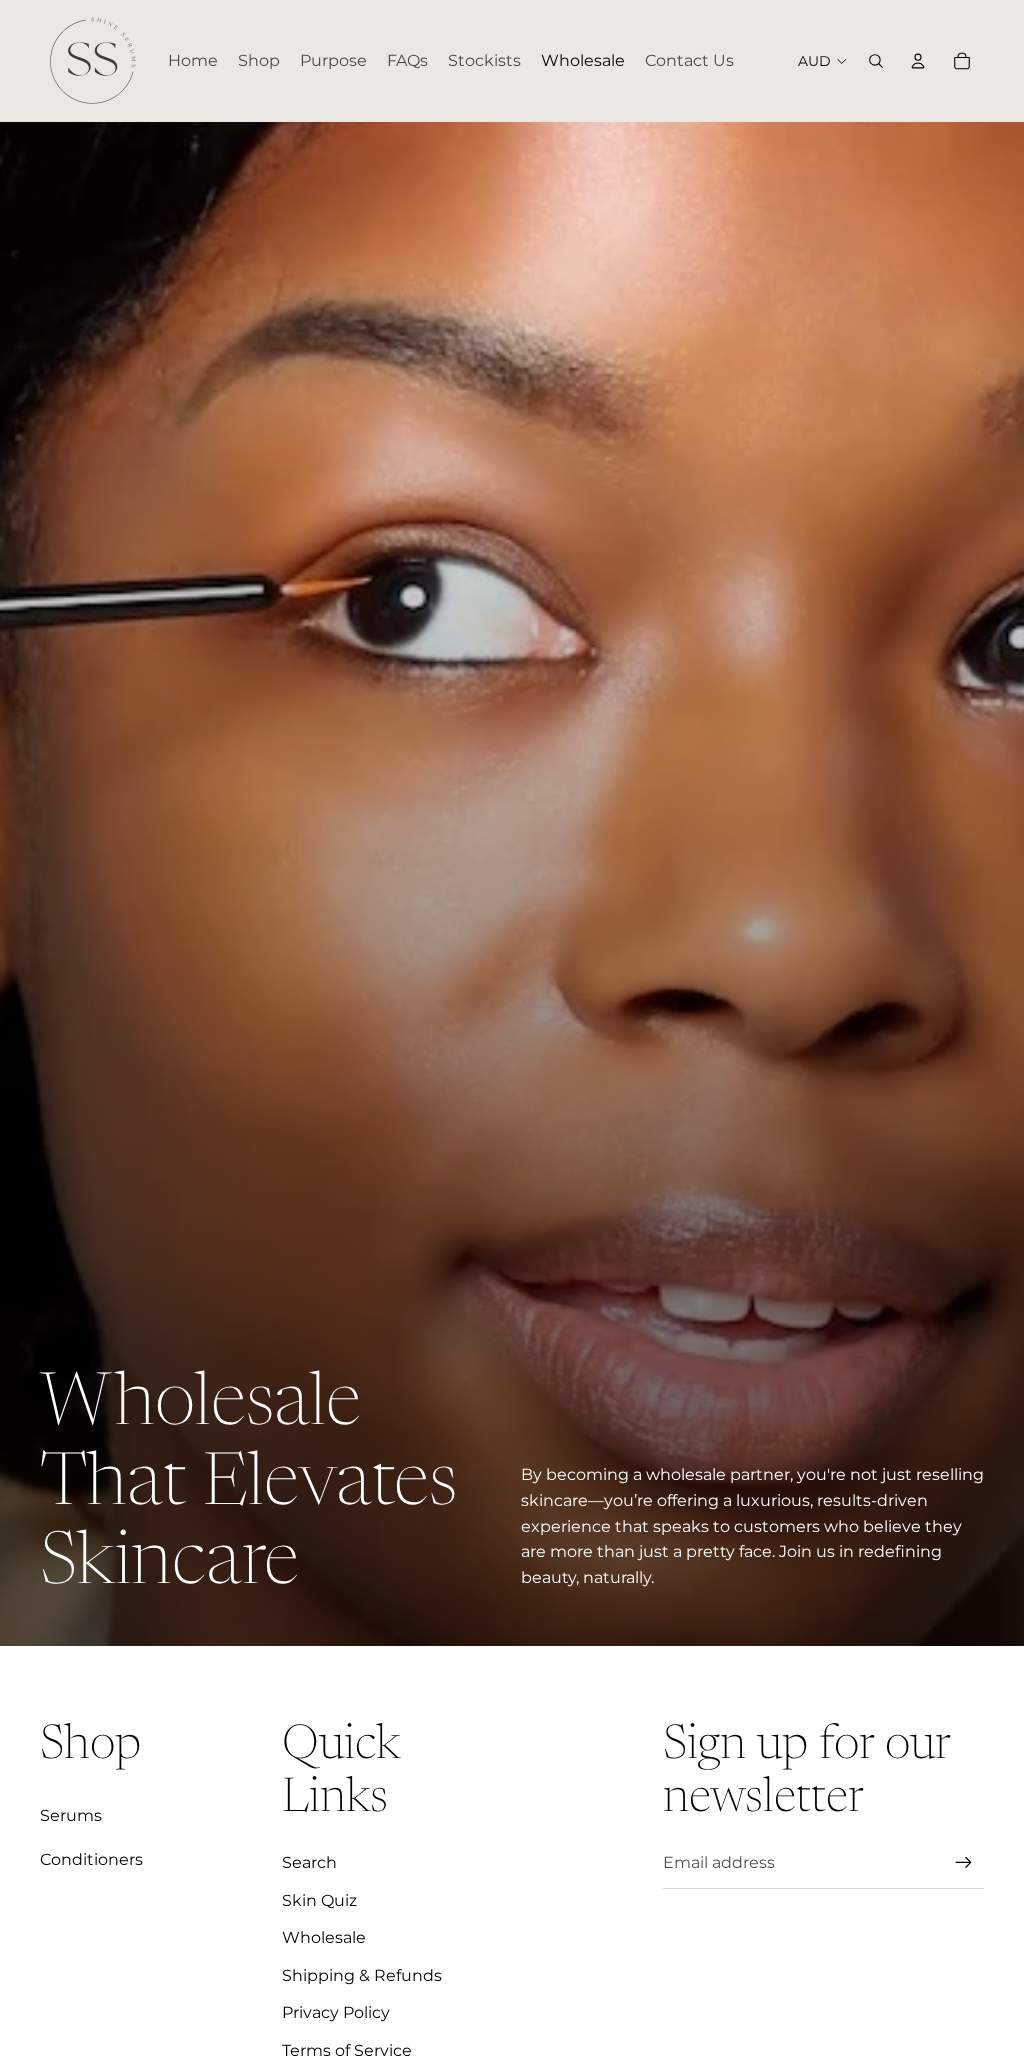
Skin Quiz (319, 1900)
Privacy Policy (336, 2012)
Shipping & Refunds (362, 1975)
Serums (71, 1815)
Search (309, 1862)
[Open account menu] (918, 61)
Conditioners (91, 1859)
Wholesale (324, 1937)
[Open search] (876, 61)
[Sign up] (964, 1863)
